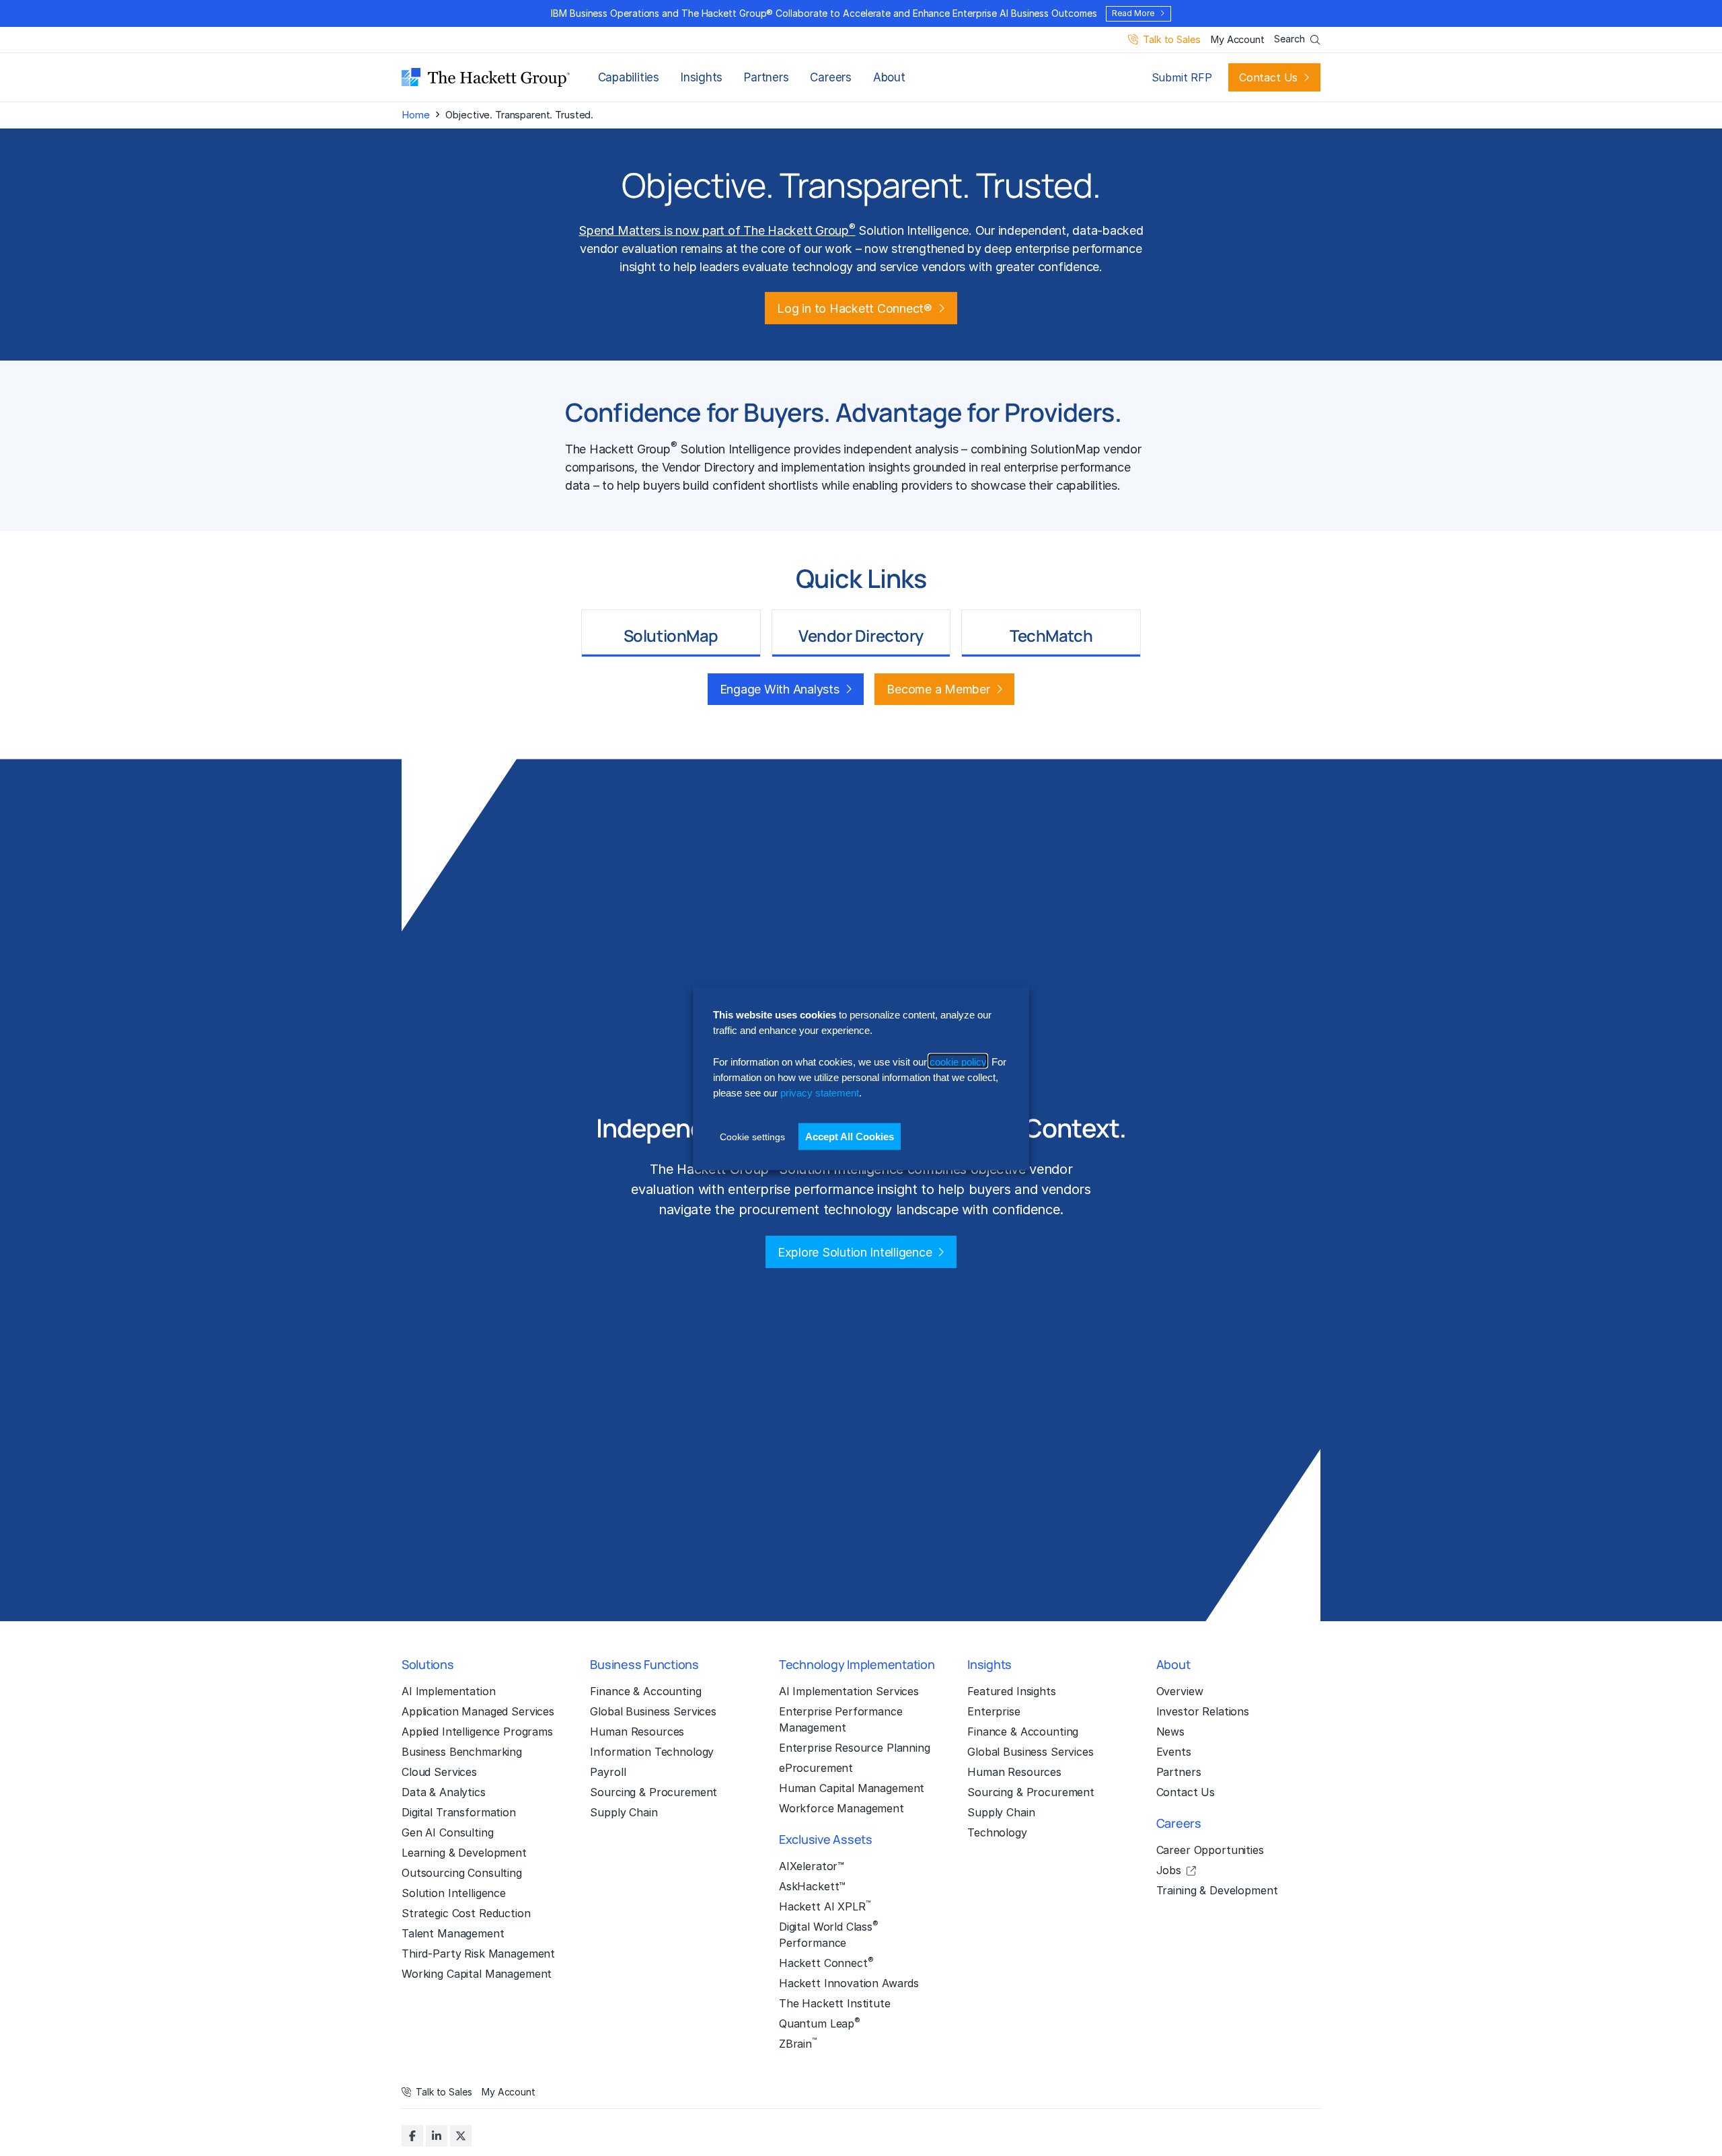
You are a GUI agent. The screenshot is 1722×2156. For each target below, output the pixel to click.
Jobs (1169, 1870)
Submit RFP (1182, 77)
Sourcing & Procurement (653, 1792)
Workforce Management (841, 1808)
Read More (1133, 13)
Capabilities (629, 77)
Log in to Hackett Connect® (854, 308)
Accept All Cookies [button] (850, 1136)
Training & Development (1217, 1890)
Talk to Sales (1171, 40)
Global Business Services (653, 1711)
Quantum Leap (820, 2023)
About (889, 77)
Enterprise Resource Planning (855, 1748)
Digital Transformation (459, 1812)
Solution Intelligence (454, 1893)
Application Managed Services (478, 1711)
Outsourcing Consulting (462, 1873)
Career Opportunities (1210, 1850)
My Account (1237, 40)
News (1170, 1732)
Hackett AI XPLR (825, 1906)
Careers (830, 77)
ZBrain (798, 2043)
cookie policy (958, 1061)
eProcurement (816, 1768)
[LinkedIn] (437, 2136)
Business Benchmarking (462, 1752)
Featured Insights (1012, 1691)
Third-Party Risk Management (478, 1954)
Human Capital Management (852, 1788)
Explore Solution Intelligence (855, 1252)
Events (1174, 1752)
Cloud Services (439, 1772)
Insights (702, 77)
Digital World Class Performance (829, 1934)
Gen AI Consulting (448, 1832)
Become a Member (938, 689)
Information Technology (652, 1752)
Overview (1180, 1691)
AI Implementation (449, 1691)
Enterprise (994, 1711)
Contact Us (1268, 77)
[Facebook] (412, 2136)
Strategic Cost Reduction (466, 1913)
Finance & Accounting (645, 1691)
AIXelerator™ (812, 1866)
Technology (997, 1832)
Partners (766, 77)
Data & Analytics (444, 1792)
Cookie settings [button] (752, 1136)
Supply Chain (624, 1812)
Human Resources (637, 1732)
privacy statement (820, 1092)
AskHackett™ (812, 1886)
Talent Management (453, 1933)
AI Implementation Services (849, 1691)
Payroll (608, 1772)
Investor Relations (1203, 1711)
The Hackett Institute (835, 2003)
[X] (461, 2136)
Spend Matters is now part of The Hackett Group (717, 230)
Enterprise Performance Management (841, 1719)
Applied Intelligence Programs (477, 1732)
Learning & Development (464, 1853)
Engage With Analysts (780, 689)
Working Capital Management (477, 1974)
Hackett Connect (826, 1962)
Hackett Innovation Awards (849, 1983)
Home (415, 115)
